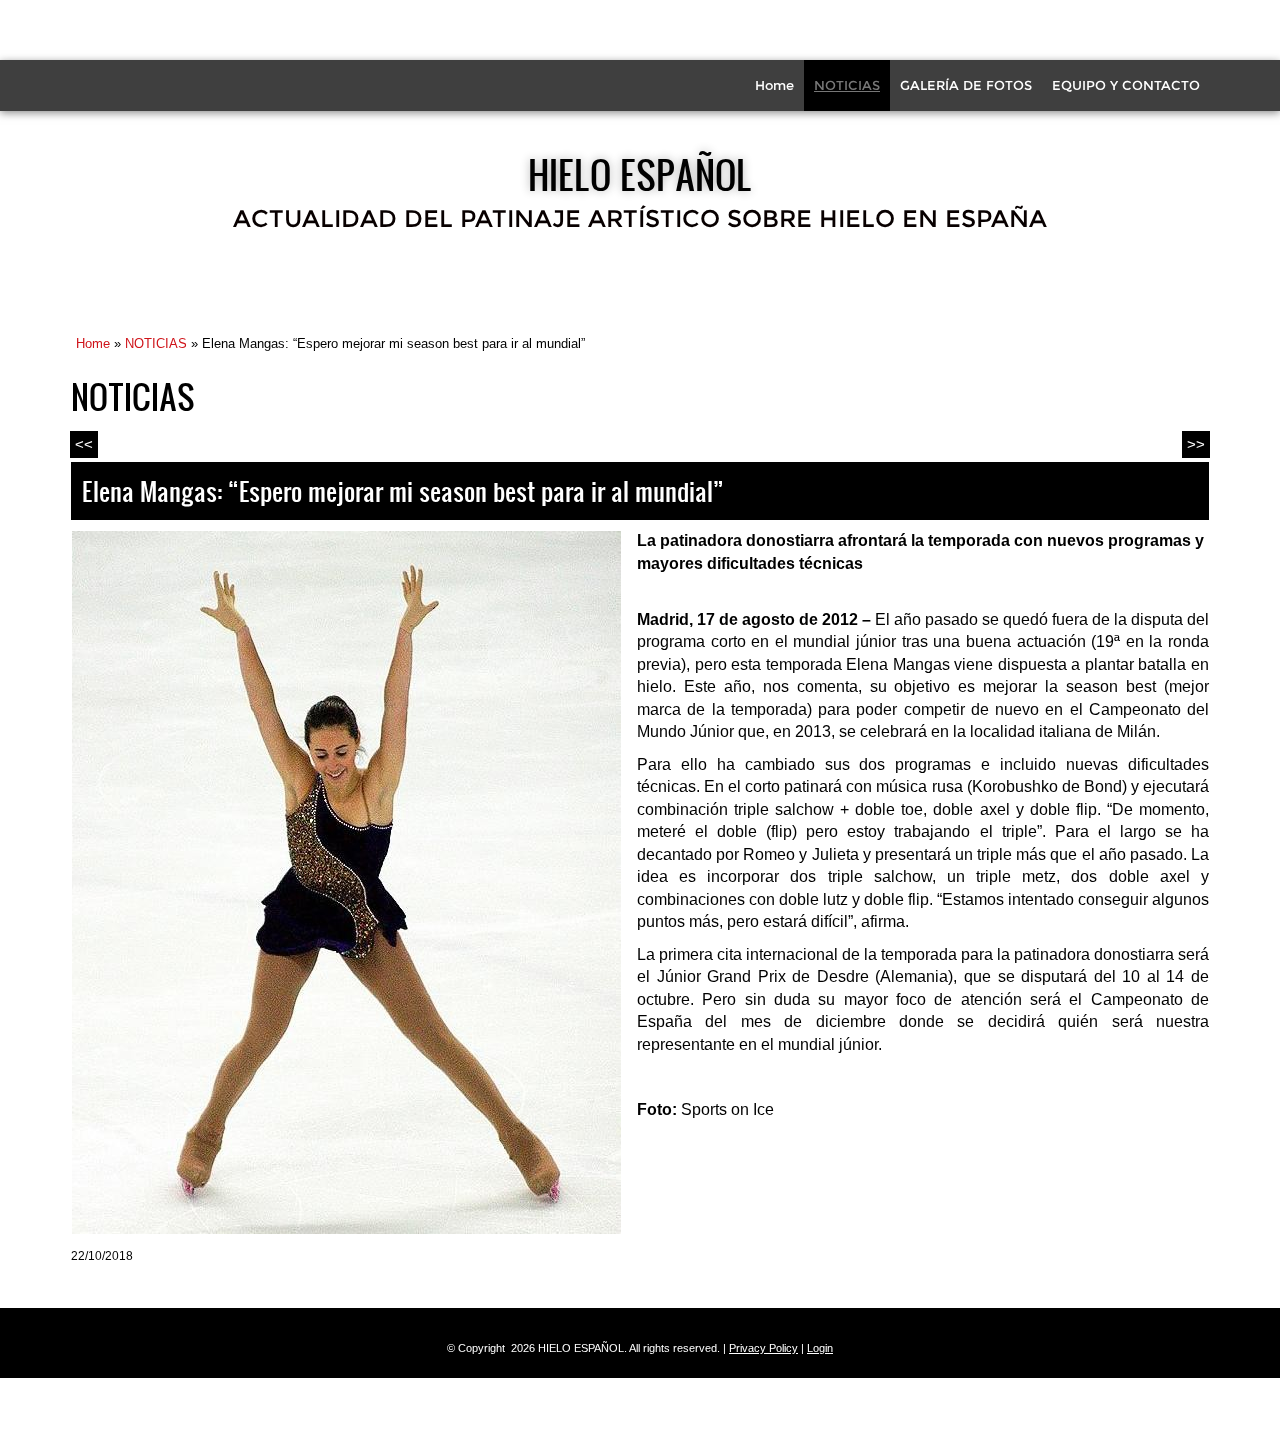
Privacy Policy (763, 1348)
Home (774, 85)
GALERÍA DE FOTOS (966, 85)
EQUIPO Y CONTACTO (1126, 85)
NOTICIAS (847, 85)
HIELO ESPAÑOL (640, 174)
